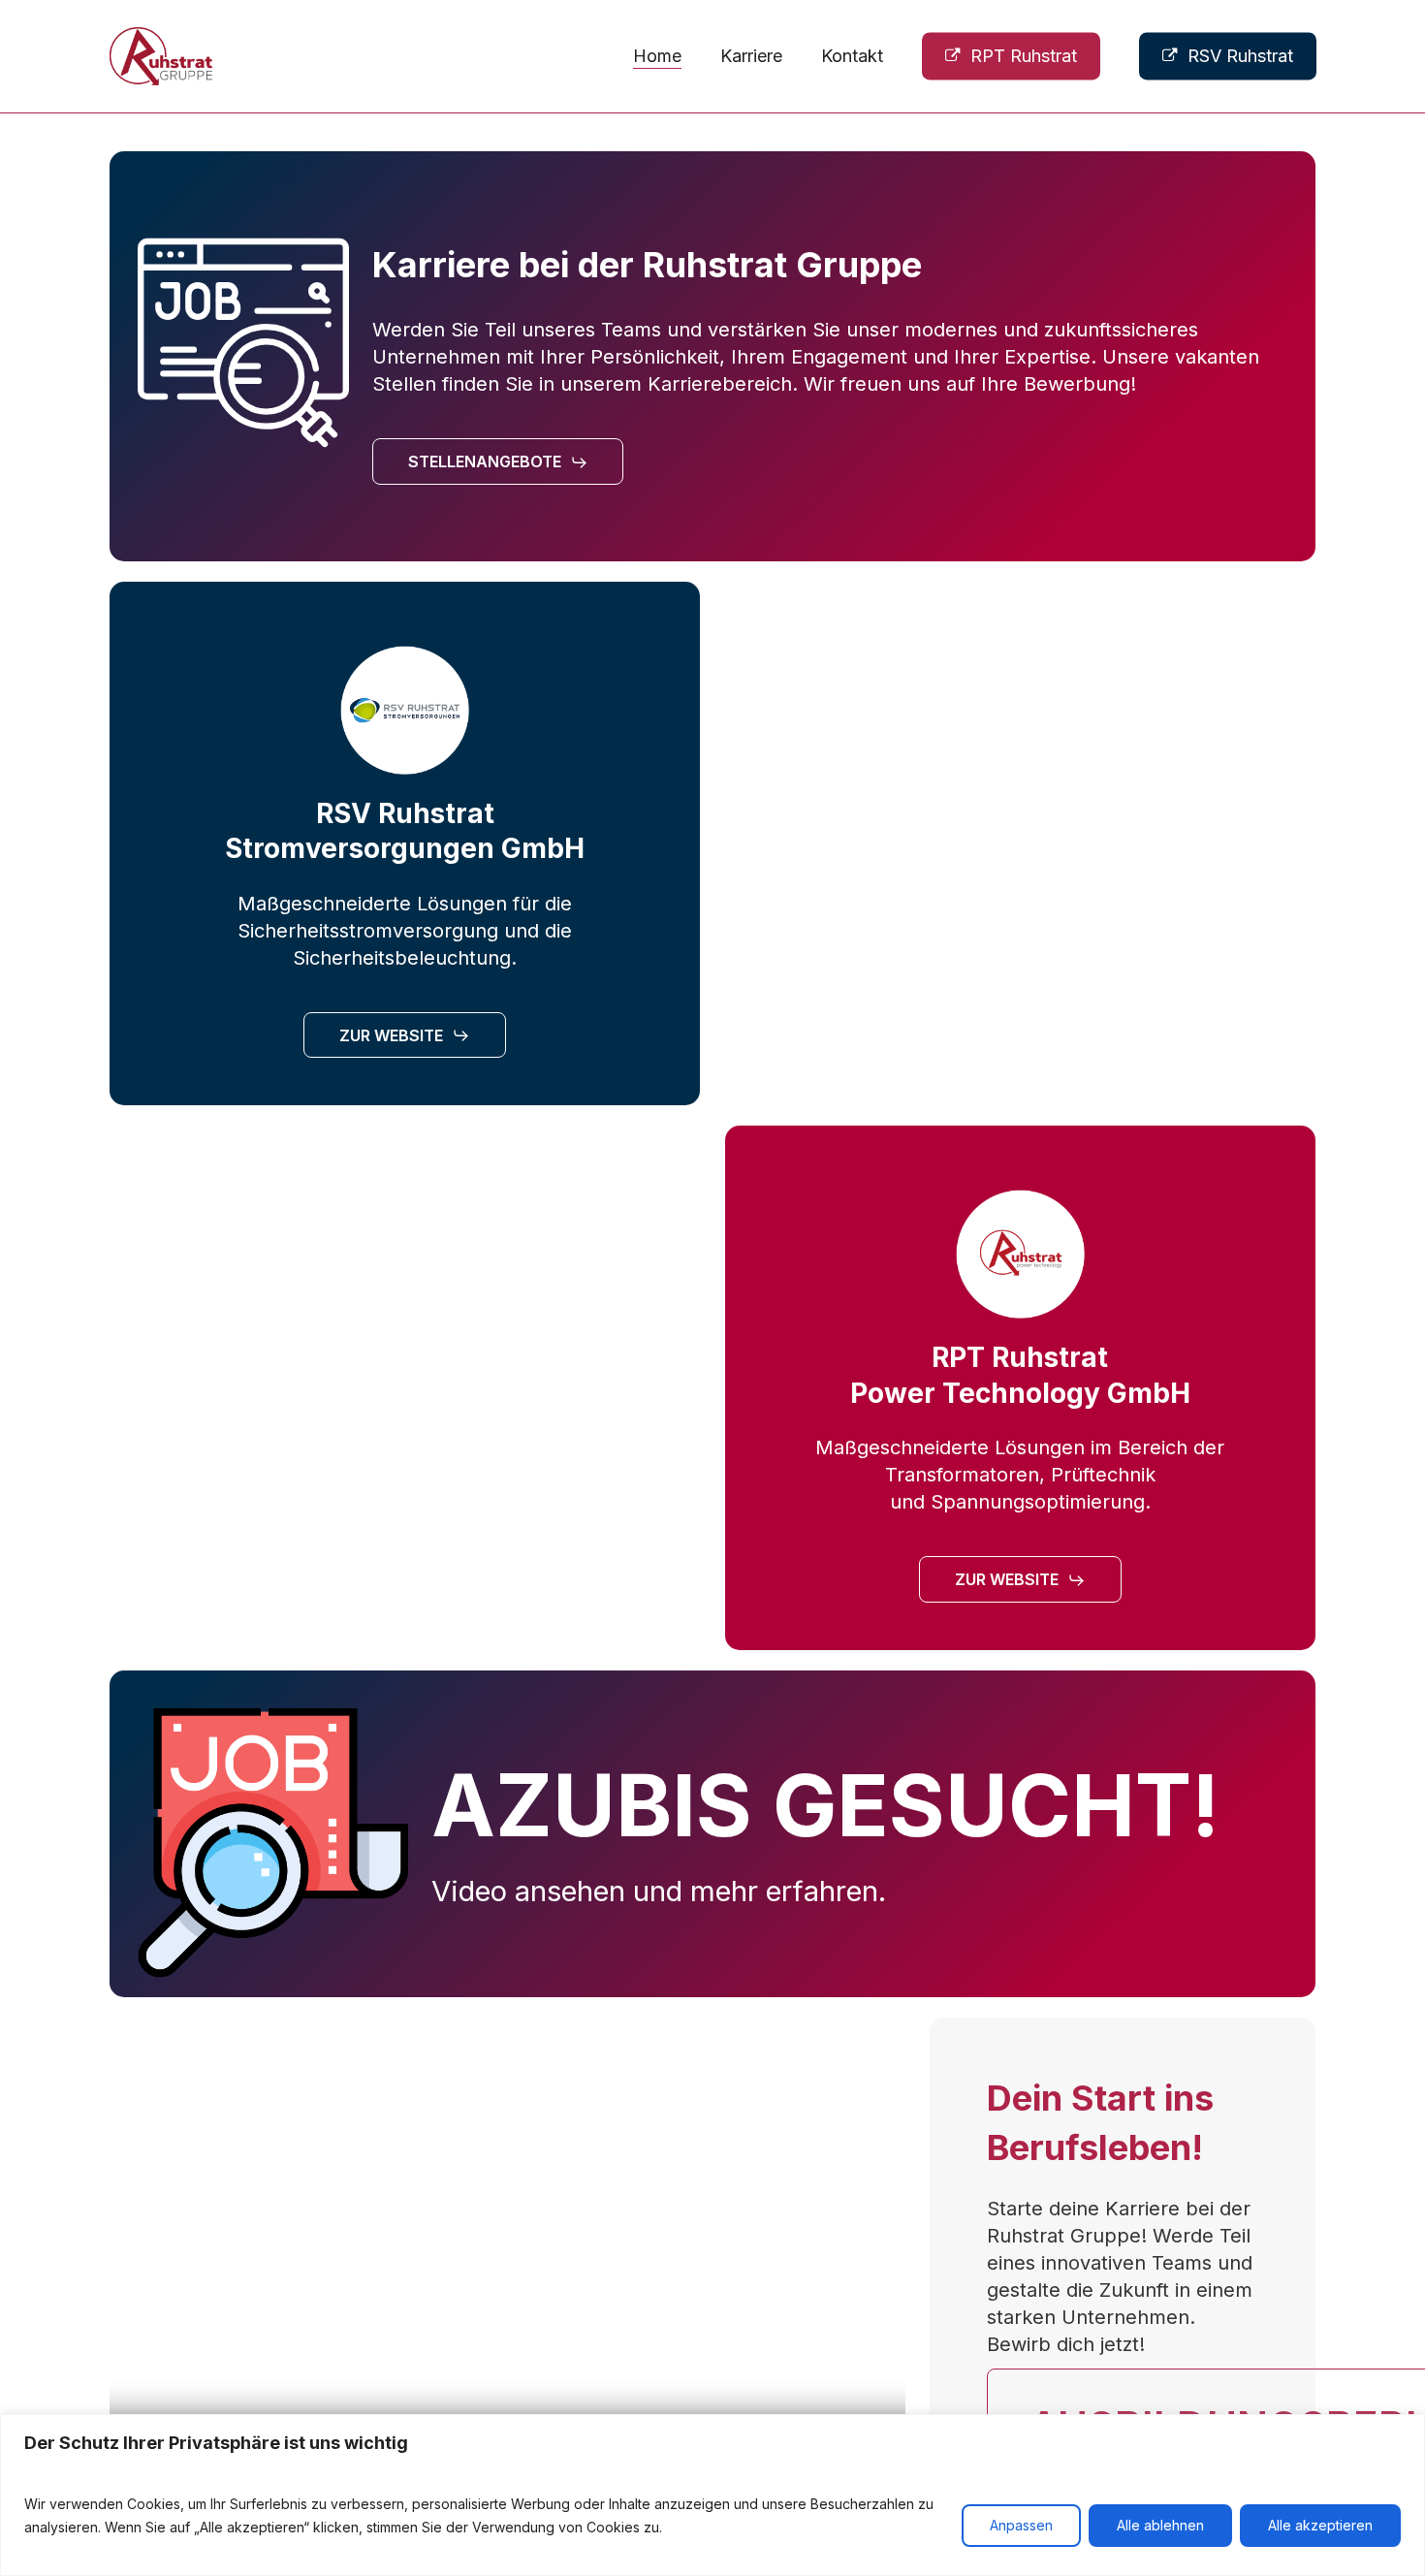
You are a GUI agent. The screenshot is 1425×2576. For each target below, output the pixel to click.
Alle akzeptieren (1320, 2525)
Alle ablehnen (1160, 2525)
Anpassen (1021, 2525)
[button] (498, 462)
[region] (712, 2495)
